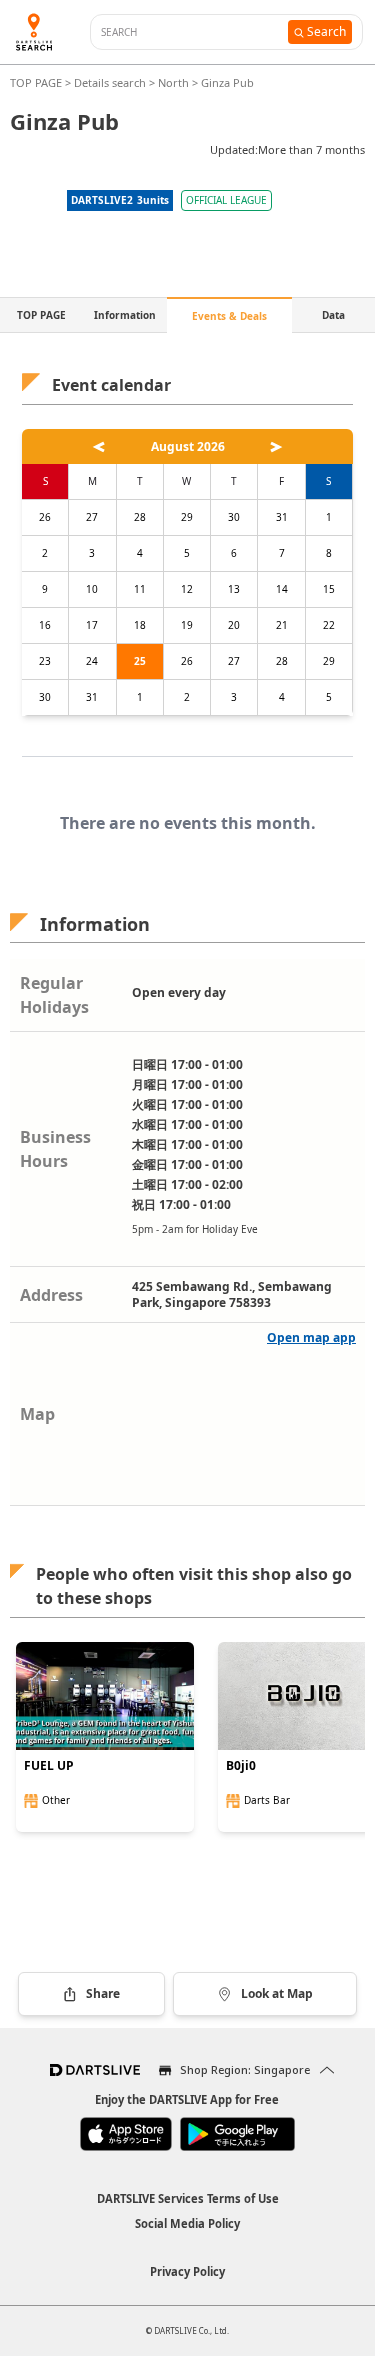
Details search (111, 82)
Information (125, 315)
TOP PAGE (37, 82)
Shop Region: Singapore (245, 2069)
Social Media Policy (187, 2223)
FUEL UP (49, 1766)
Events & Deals (229, 316)
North (173, 82)
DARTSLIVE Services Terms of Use (188, 2198)
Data (333, 315)
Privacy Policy (187, 2271)
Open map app (311, 1337)
